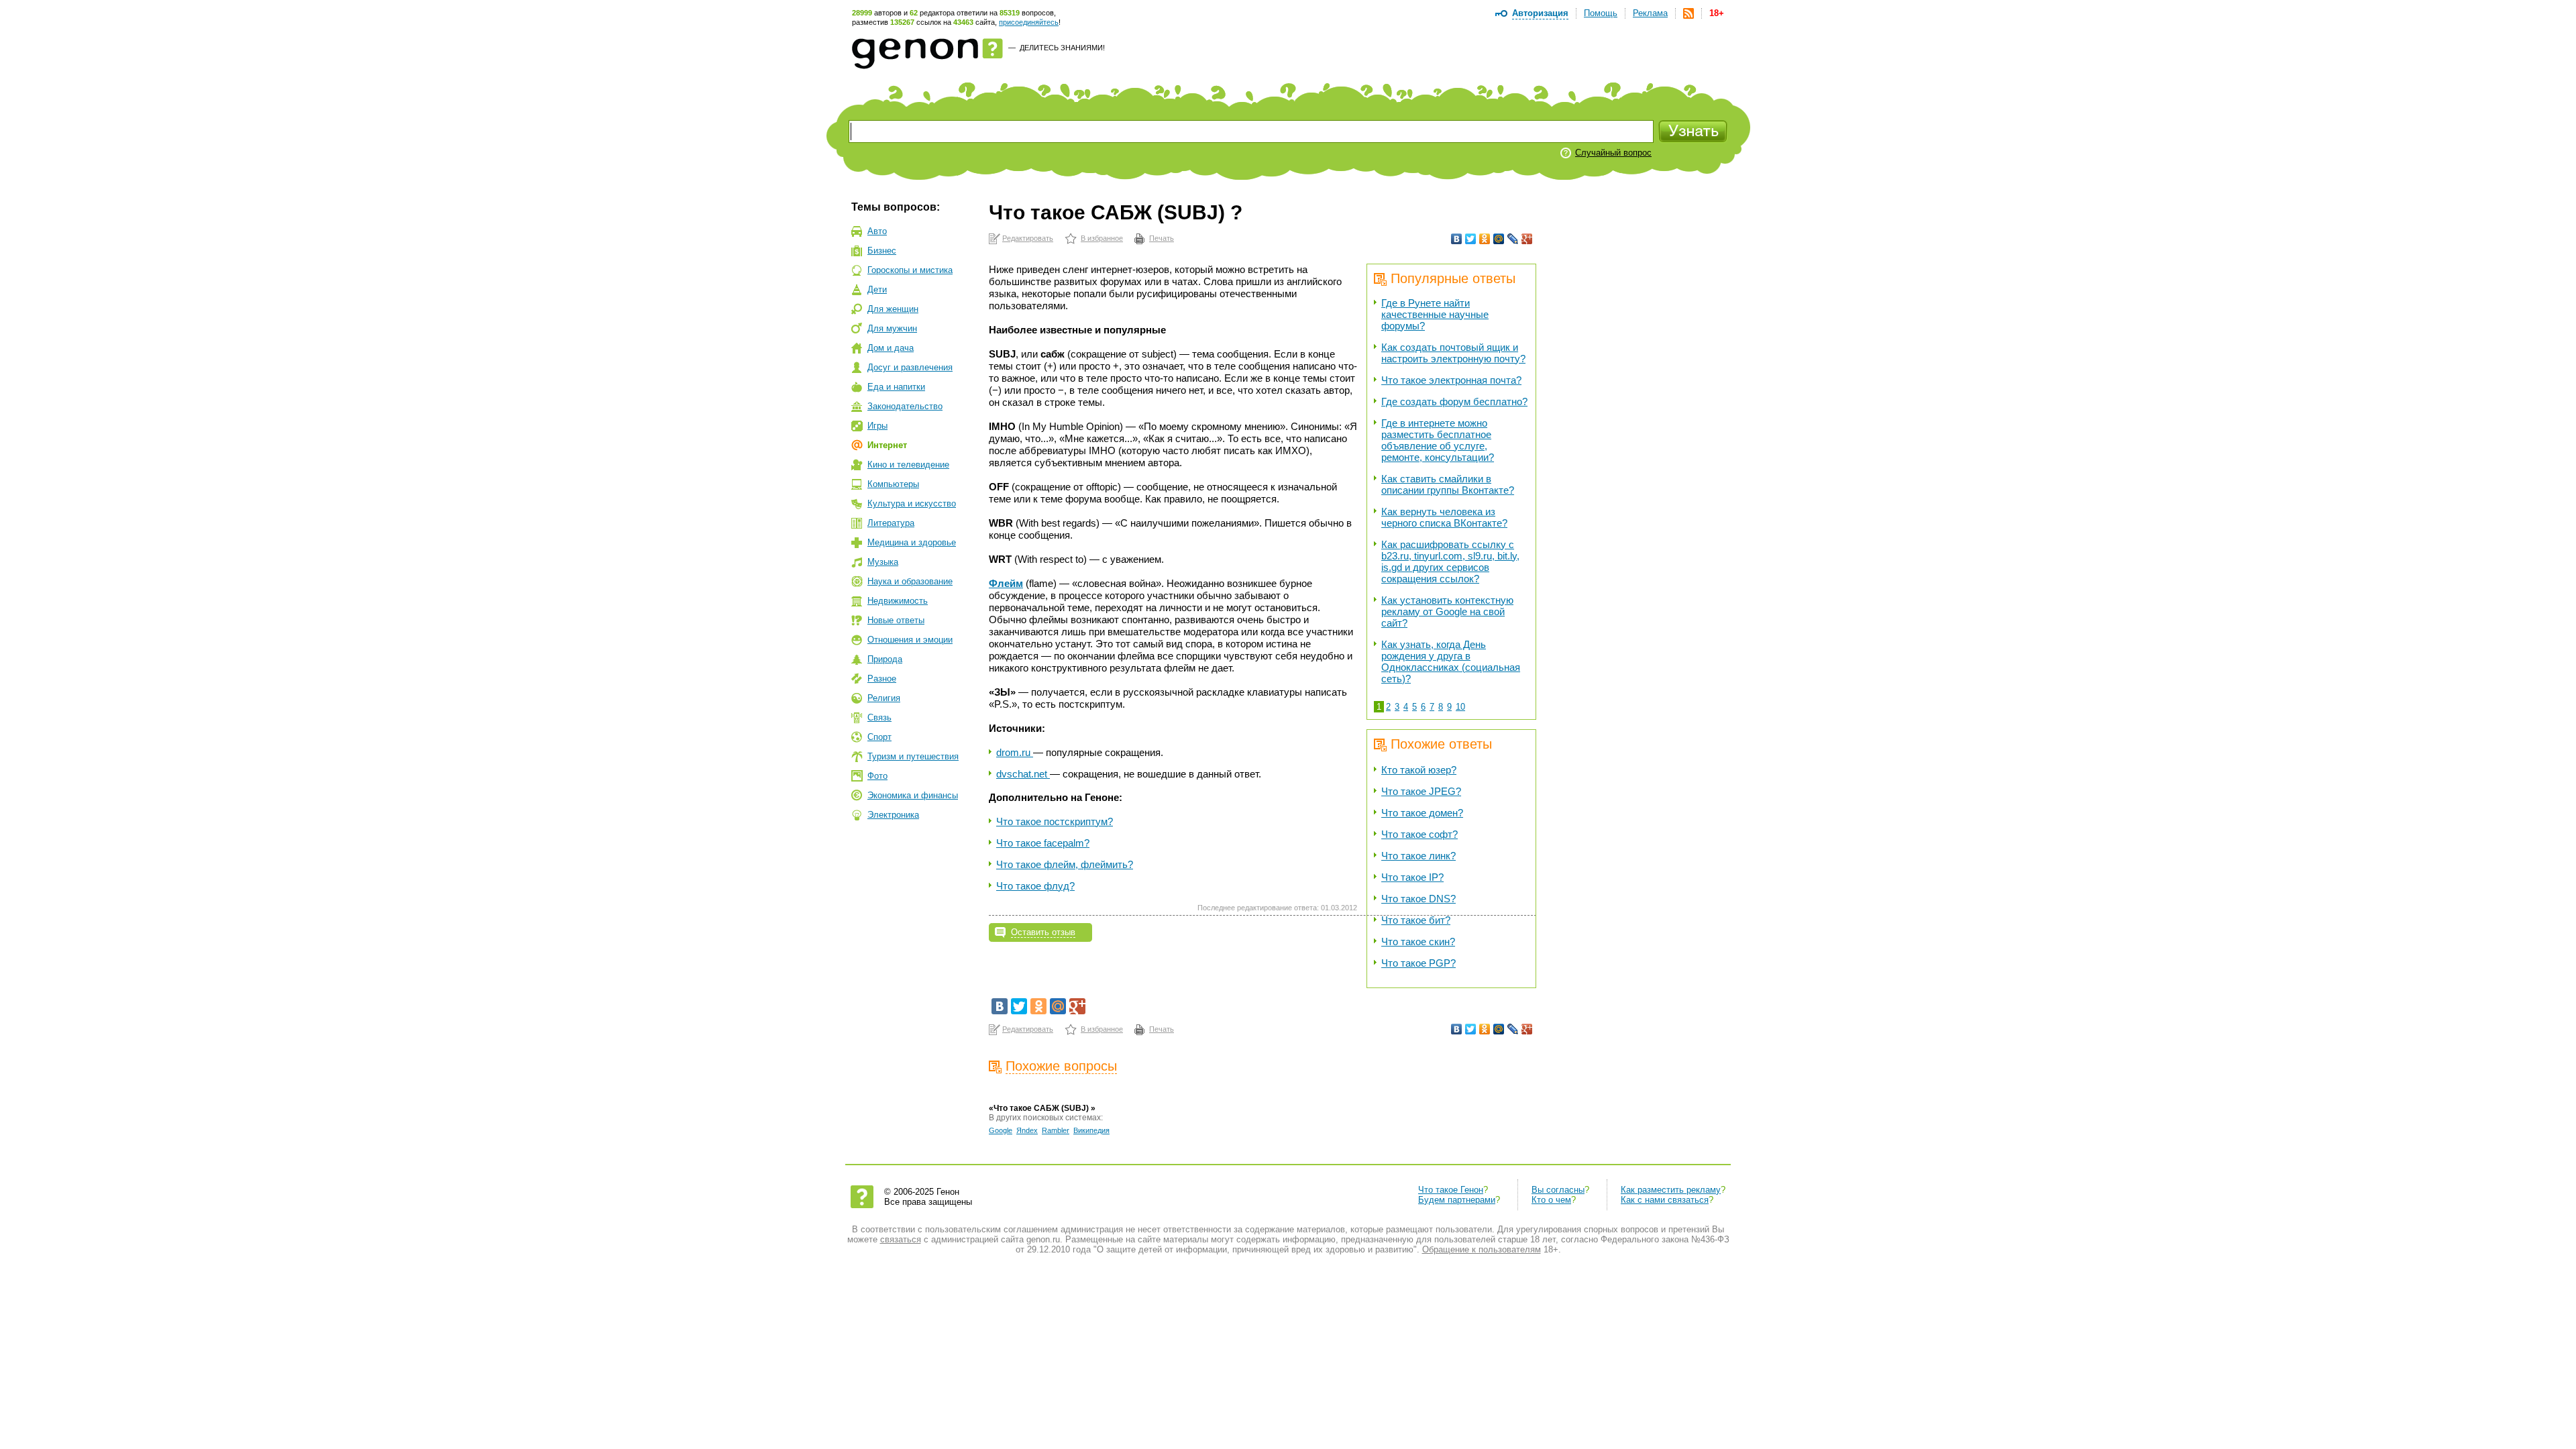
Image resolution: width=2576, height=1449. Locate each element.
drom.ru (1015, 752)
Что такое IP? (1412, 877)
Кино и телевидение (908, 465)
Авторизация (1540, 13)
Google (1001, 1130)
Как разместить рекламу (1671, 1190)
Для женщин (893, 309)
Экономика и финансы (913, 795)
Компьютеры (893, 484)
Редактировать (1028, 238)
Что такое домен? (1422, 813)
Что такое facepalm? (1043, 843)
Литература (891, 523)
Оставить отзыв (1043, 932)
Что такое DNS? (1418, 899)
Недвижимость (898, 601)
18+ (1717, 13)
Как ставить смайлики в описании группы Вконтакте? (1448, 484)
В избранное (1102, 238)
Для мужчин (892, 328)
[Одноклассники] (1485, 239)
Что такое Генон (1451, 1190)
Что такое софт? (1419, 834)
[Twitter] (1471, 239)
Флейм (1006, 583)
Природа (885, 659)
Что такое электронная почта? (1451, 380)
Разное (882, 679)
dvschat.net (1023, 774)
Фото (877, 776)
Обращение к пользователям (1482, 1249)
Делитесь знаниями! (1062, 48)
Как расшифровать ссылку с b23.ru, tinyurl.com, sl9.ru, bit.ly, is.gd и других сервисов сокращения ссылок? (1450, 561)
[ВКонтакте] (1457, 239)
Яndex (1027, 1130)
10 (1460, 707)
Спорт (879, 737)
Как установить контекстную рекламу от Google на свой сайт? (1447, 611)
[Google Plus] (1527, 239)
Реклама (1650, 13)
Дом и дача (891, 348)
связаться (901, 1239)
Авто (877, 231)
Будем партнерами (1457, 1200)
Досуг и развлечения (910, 367)
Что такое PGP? (1418, 963)
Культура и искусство (912, 503)
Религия (884, 698)
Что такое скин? (1418, 942)
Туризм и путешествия (913, 756)
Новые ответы (896, 620)
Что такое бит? (1416, 920)
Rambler (1056, 1130)
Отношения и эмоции (910, 640)
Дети (877, 289)
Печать (1162, 238)
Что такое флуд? (1035, 886)
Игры (877, 426)
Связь (879, 717)
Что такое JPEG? (1421, 791)
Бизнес (882, 251)
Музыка (883, 562)
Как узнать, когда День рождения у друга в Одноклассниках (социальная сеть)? (1451, 661)
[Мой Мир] (1499, 239)
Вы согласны (1558, 1190)
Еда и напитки (896, 387)
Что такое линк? (1418, 856)
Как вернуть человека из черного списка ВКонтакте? (1444, 517)
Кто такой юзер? (1419, 770)
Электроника (893, 815)
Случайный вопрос (1613, 153)
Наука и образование (910, 581)
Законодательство (905, 406)
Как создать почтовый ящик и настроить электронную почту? (1453, 353)
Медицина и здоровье (912, 542)
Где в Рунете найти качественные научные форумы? (1435, 314)
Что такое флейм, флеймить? (1065, 864)
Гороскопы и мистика (910, 270)
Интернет (887, 445)
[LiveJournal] (1513, 239)
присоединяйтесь (1029, 22)
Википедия (1091, 1130)
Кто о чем (1551, 1200)
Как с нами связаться (1665, 1200)
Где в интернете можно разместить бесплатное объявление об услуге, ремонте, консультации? (1438, 440)
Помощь (1601, 13)
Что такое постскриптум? (1055, 821)
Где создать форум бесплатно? (1454, 401)
